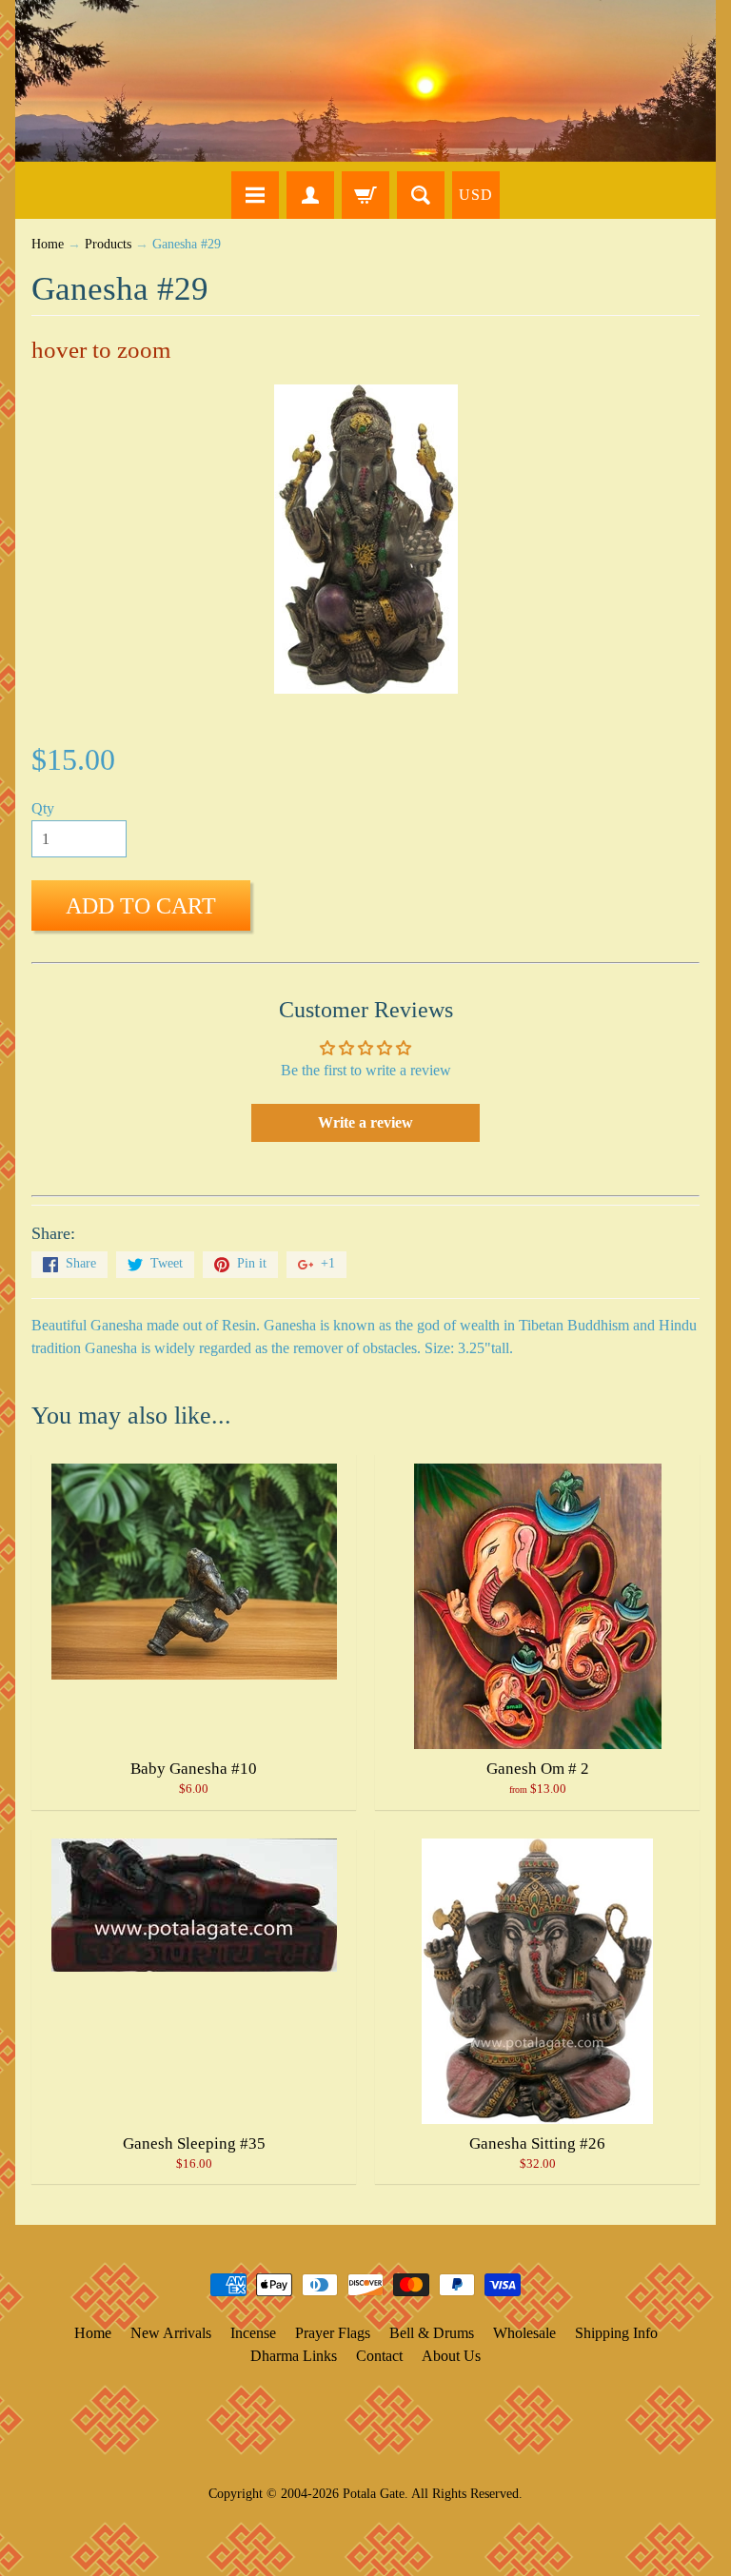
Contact (379, 2356)
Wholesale (524, 2333)
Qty (43, 808)
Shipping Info (616, 2333)
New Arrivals (171, 2333)
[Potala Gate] (365, 81)
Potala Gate (374, 2493)
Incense (253, 2333)
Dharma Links (294, 2356)
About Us (451, 2356)
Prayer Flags (333, 2333)
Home (48, 244)
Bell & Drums (432, 2333)
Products (108, 244)
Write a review (365, 1122)
